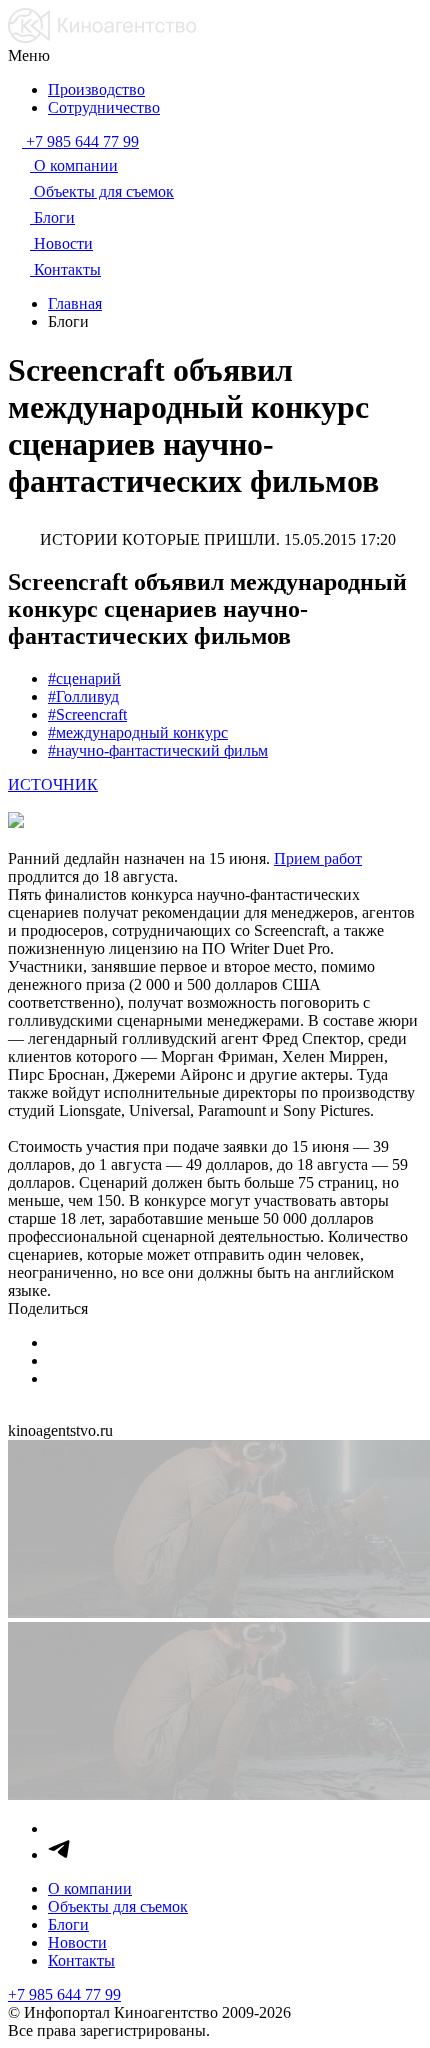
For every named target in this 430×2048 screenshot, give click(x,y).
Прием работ (318, 858)
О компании (90, 1888)
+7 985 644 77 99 (64, 1994)
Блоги (68, 1924)
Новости (77, 1942)
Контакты (81, 1960)
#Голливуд (83, 696)
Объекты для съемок (118, 1906)
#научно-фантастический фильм (158, 750)
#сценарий (84, 678)
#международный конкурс (138, 732)
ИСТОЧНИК (53, 784)
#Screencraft (87, 714)
